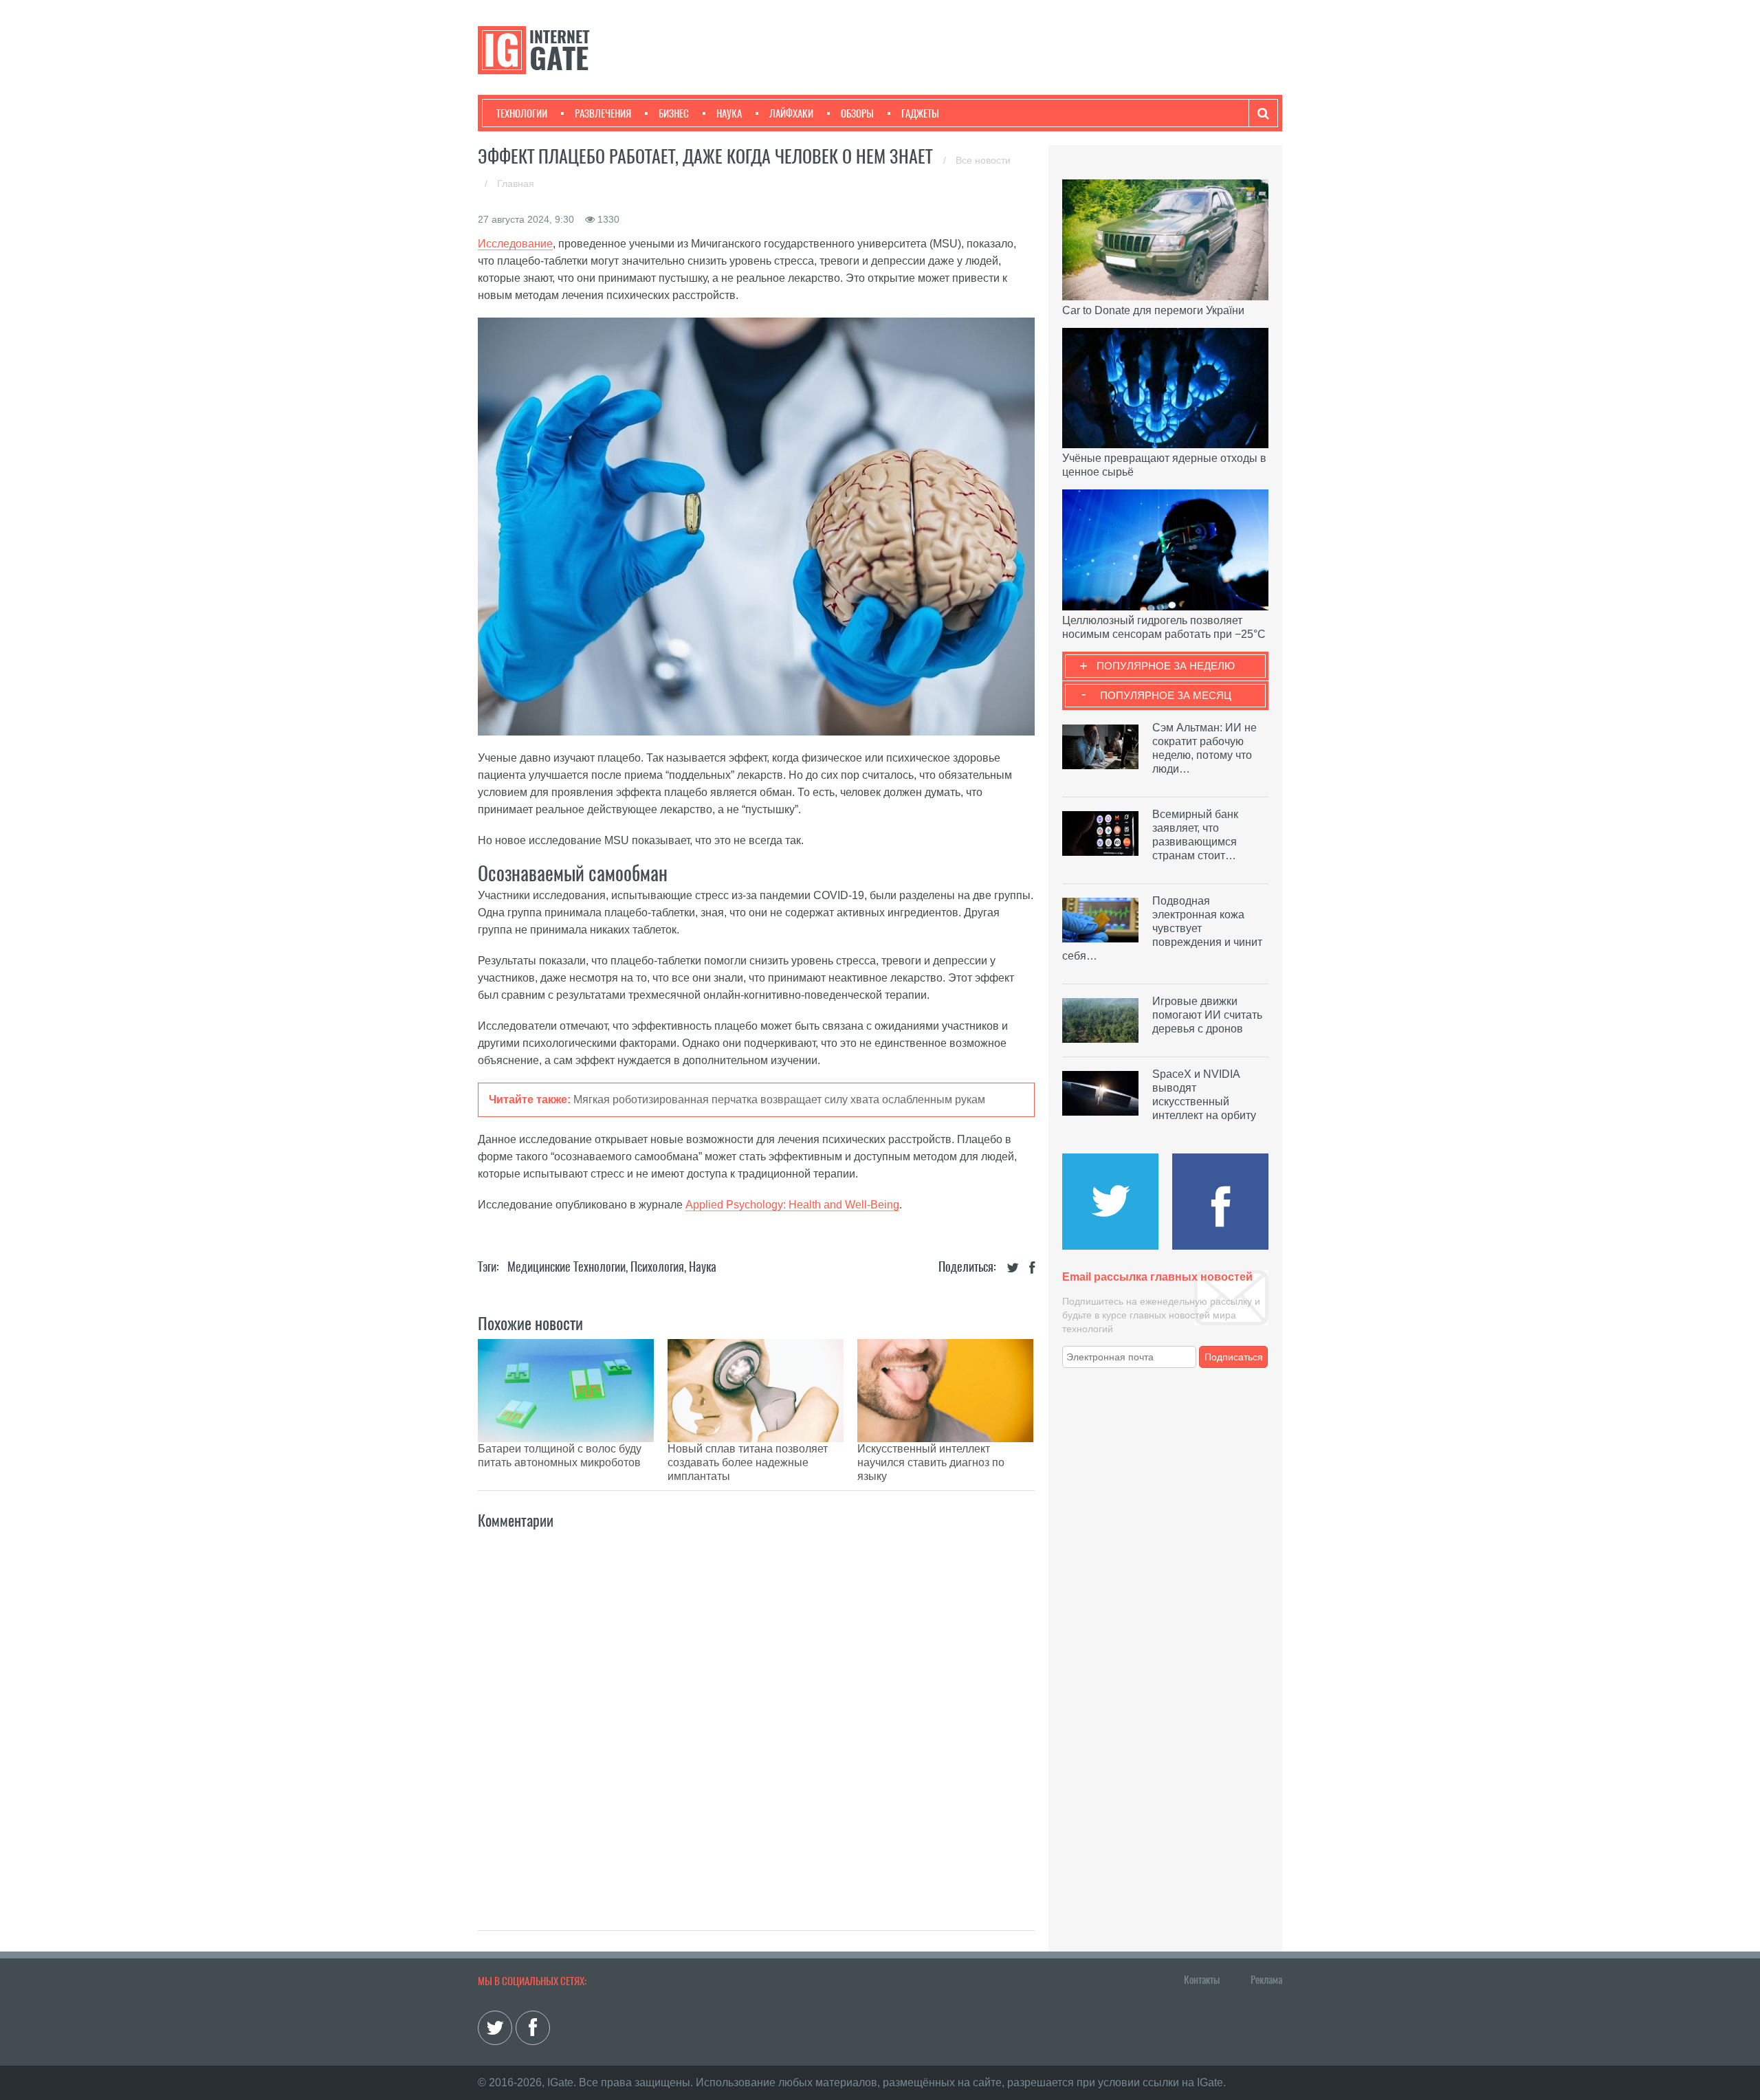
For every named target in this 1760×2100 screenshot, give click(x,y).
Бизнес (674, 113)
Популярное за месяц (1166, 695)
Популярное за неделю (1166, 666)
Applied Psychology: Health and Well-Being (792, 1205)
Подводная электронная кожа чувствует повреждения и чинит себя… (1162, 928)
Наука (729, 113)
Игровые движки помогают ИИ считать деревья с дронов (1207, 1015)
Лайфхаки (791, 113)
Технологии (522, 113)
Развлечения (603, 113)
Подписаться (1234, 1357)
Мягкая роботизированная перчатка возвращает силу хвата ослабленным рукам (779, 1099)
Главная (516, 184)
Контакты (1202, 1980)
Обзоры (857, 113)
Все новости (983, 160)
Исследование (515, 244)
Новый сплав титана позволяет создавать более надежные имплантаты (748, 1462)
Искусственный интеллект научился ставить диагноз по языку (931, 1462)
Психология (657, 1267)
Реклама (1266, 1980)
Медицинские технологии (566, 1267)
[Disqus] (756, 1715)
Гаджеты (920, 113)
